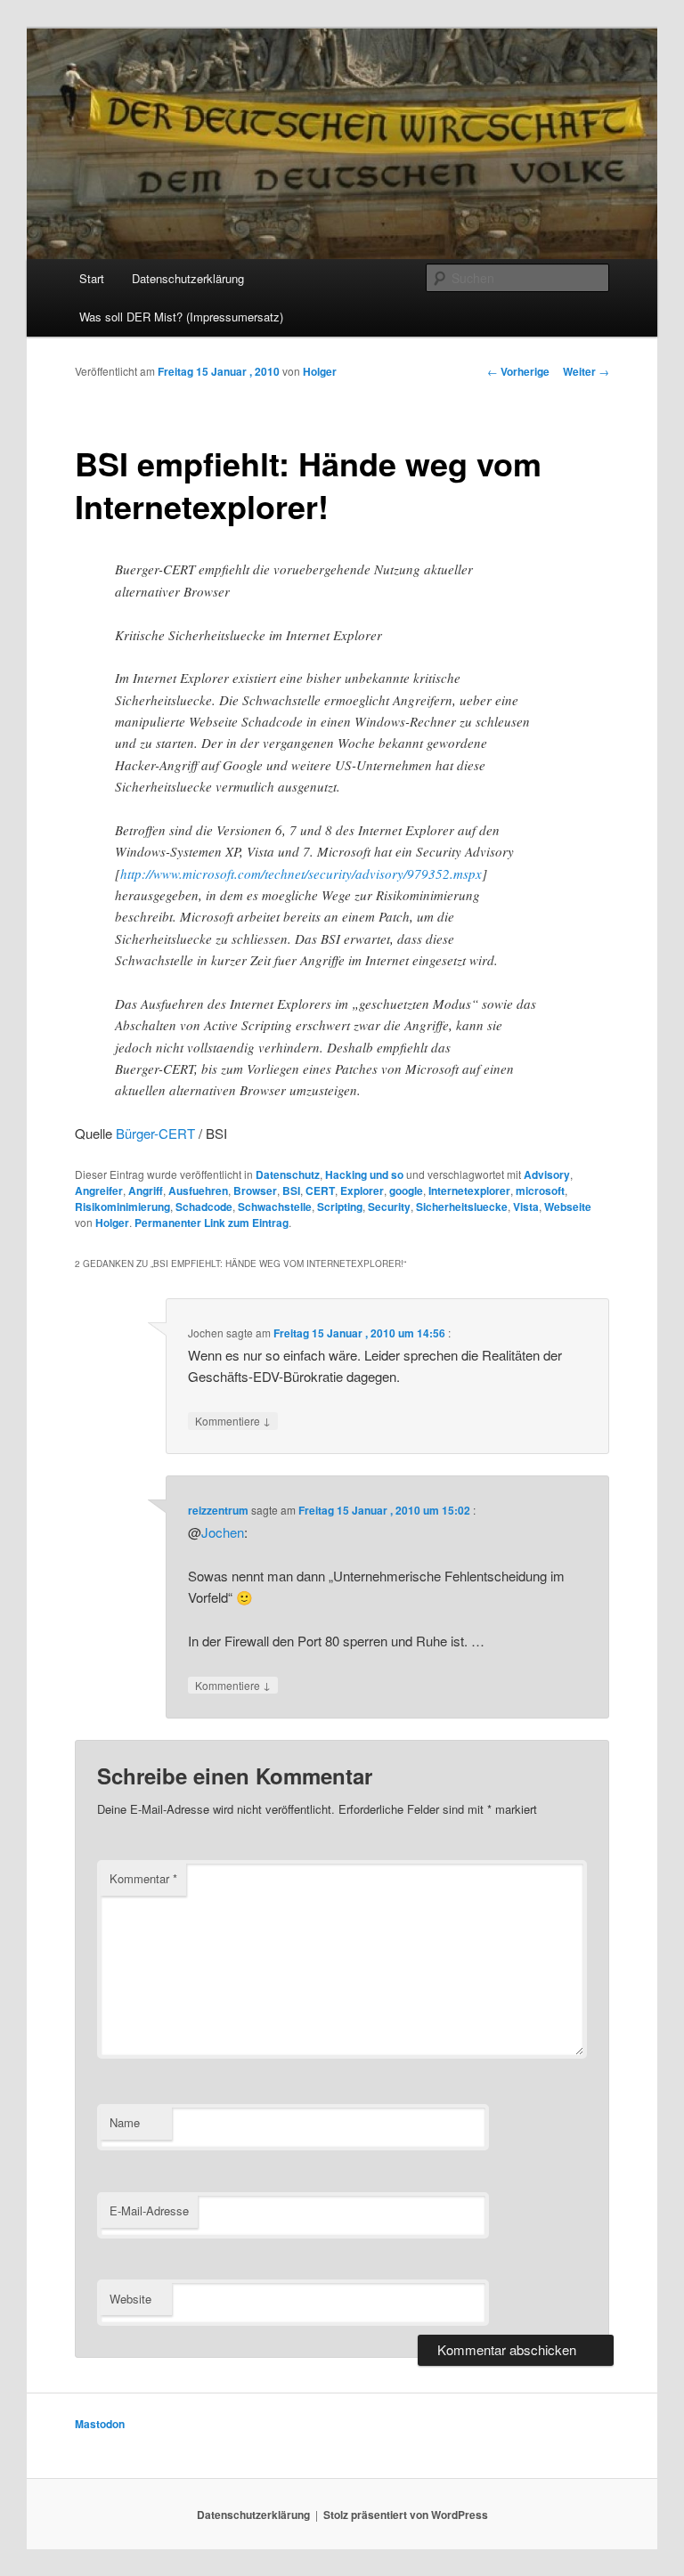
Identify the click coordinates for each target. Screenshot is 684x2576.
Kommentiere (233, 1420)
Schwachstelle (275, 1207)
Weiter (586, 371)
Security (389, 1207)
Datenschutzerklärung (188, 278)
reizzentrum (218, 1510)
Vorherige (518, 371)
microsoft (540, 1190)
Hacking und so (364, 1174)
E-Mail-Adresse (149, 2210)
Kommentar (143, 1878)
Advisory (547, 1174)
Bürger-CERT (155, 1133)
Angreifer (99, 1190)
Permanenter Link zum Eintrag (212, 1223)
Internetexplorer (469, 1190)
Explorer (362, 1190)
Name (125, 2122)
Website (130, 2299)
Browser (255, 1190)
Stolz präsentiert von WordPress (406, 2515)
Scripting (340, 1207)
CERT (320, 1190)
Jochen (223, 1532)
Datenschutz (288, 1174)
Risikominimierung (122, 1207)
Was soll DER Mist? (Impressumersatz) (181, 317)
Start (92, 278)
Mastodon (100, 2424)
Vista (526, 1207)
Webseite (568, 1207)
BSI (291, 1190)
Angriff (146, 1190)
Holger (320, 371)
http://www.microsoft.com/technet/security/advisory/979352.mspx (301, 874)
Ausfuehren (198, 1190)
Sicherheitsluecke (462, 1207)
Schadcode (204, 1207)
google (406, 1190)
